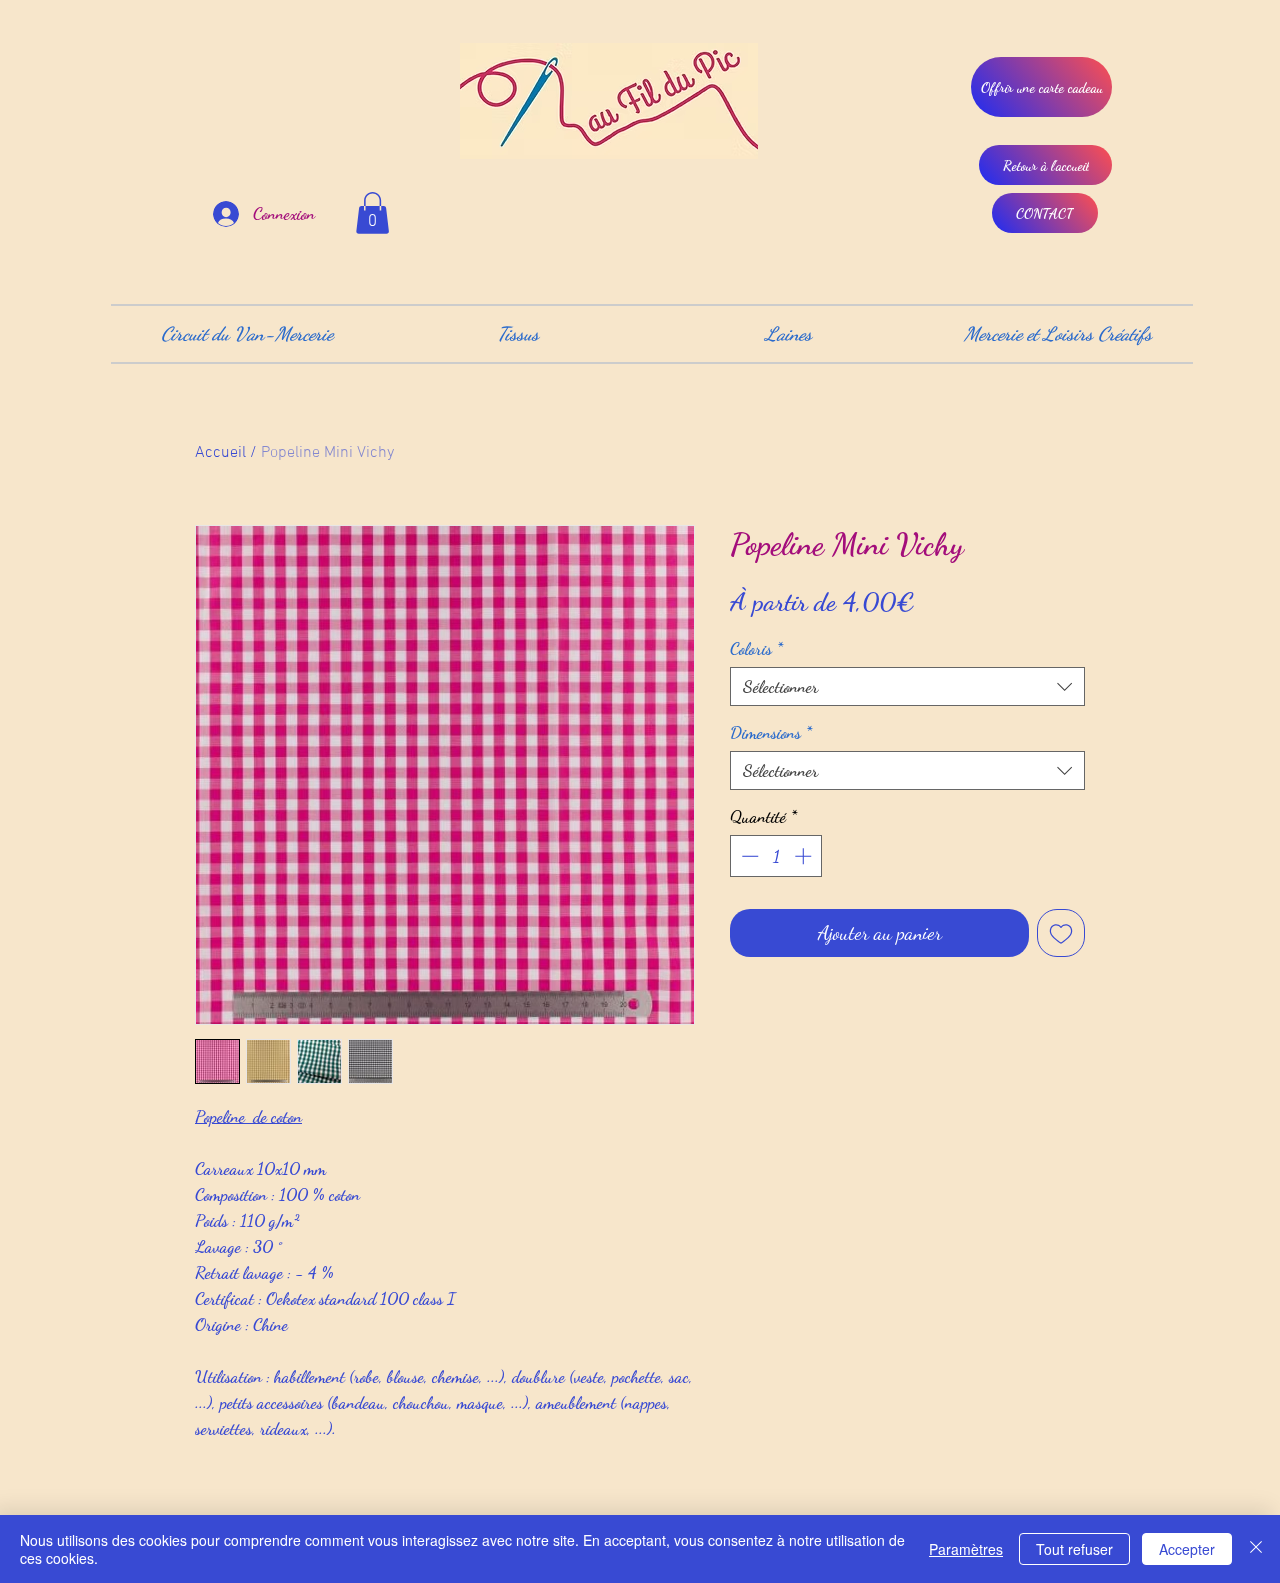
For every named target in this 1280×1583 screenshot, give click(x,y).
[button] (372, 213)
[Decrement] (748, 856)
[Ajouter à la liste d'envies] (1061, 933)
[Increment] (805, 856)
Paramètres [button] (966, 1549)
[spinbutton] (776, 856)
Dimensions (771, 732)
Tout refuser (1074, 1549)
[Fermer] (1256, 1549)
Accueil (220, 453)
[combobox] (907, 686)
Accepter (1187, 1549)
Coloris (756, 648)
